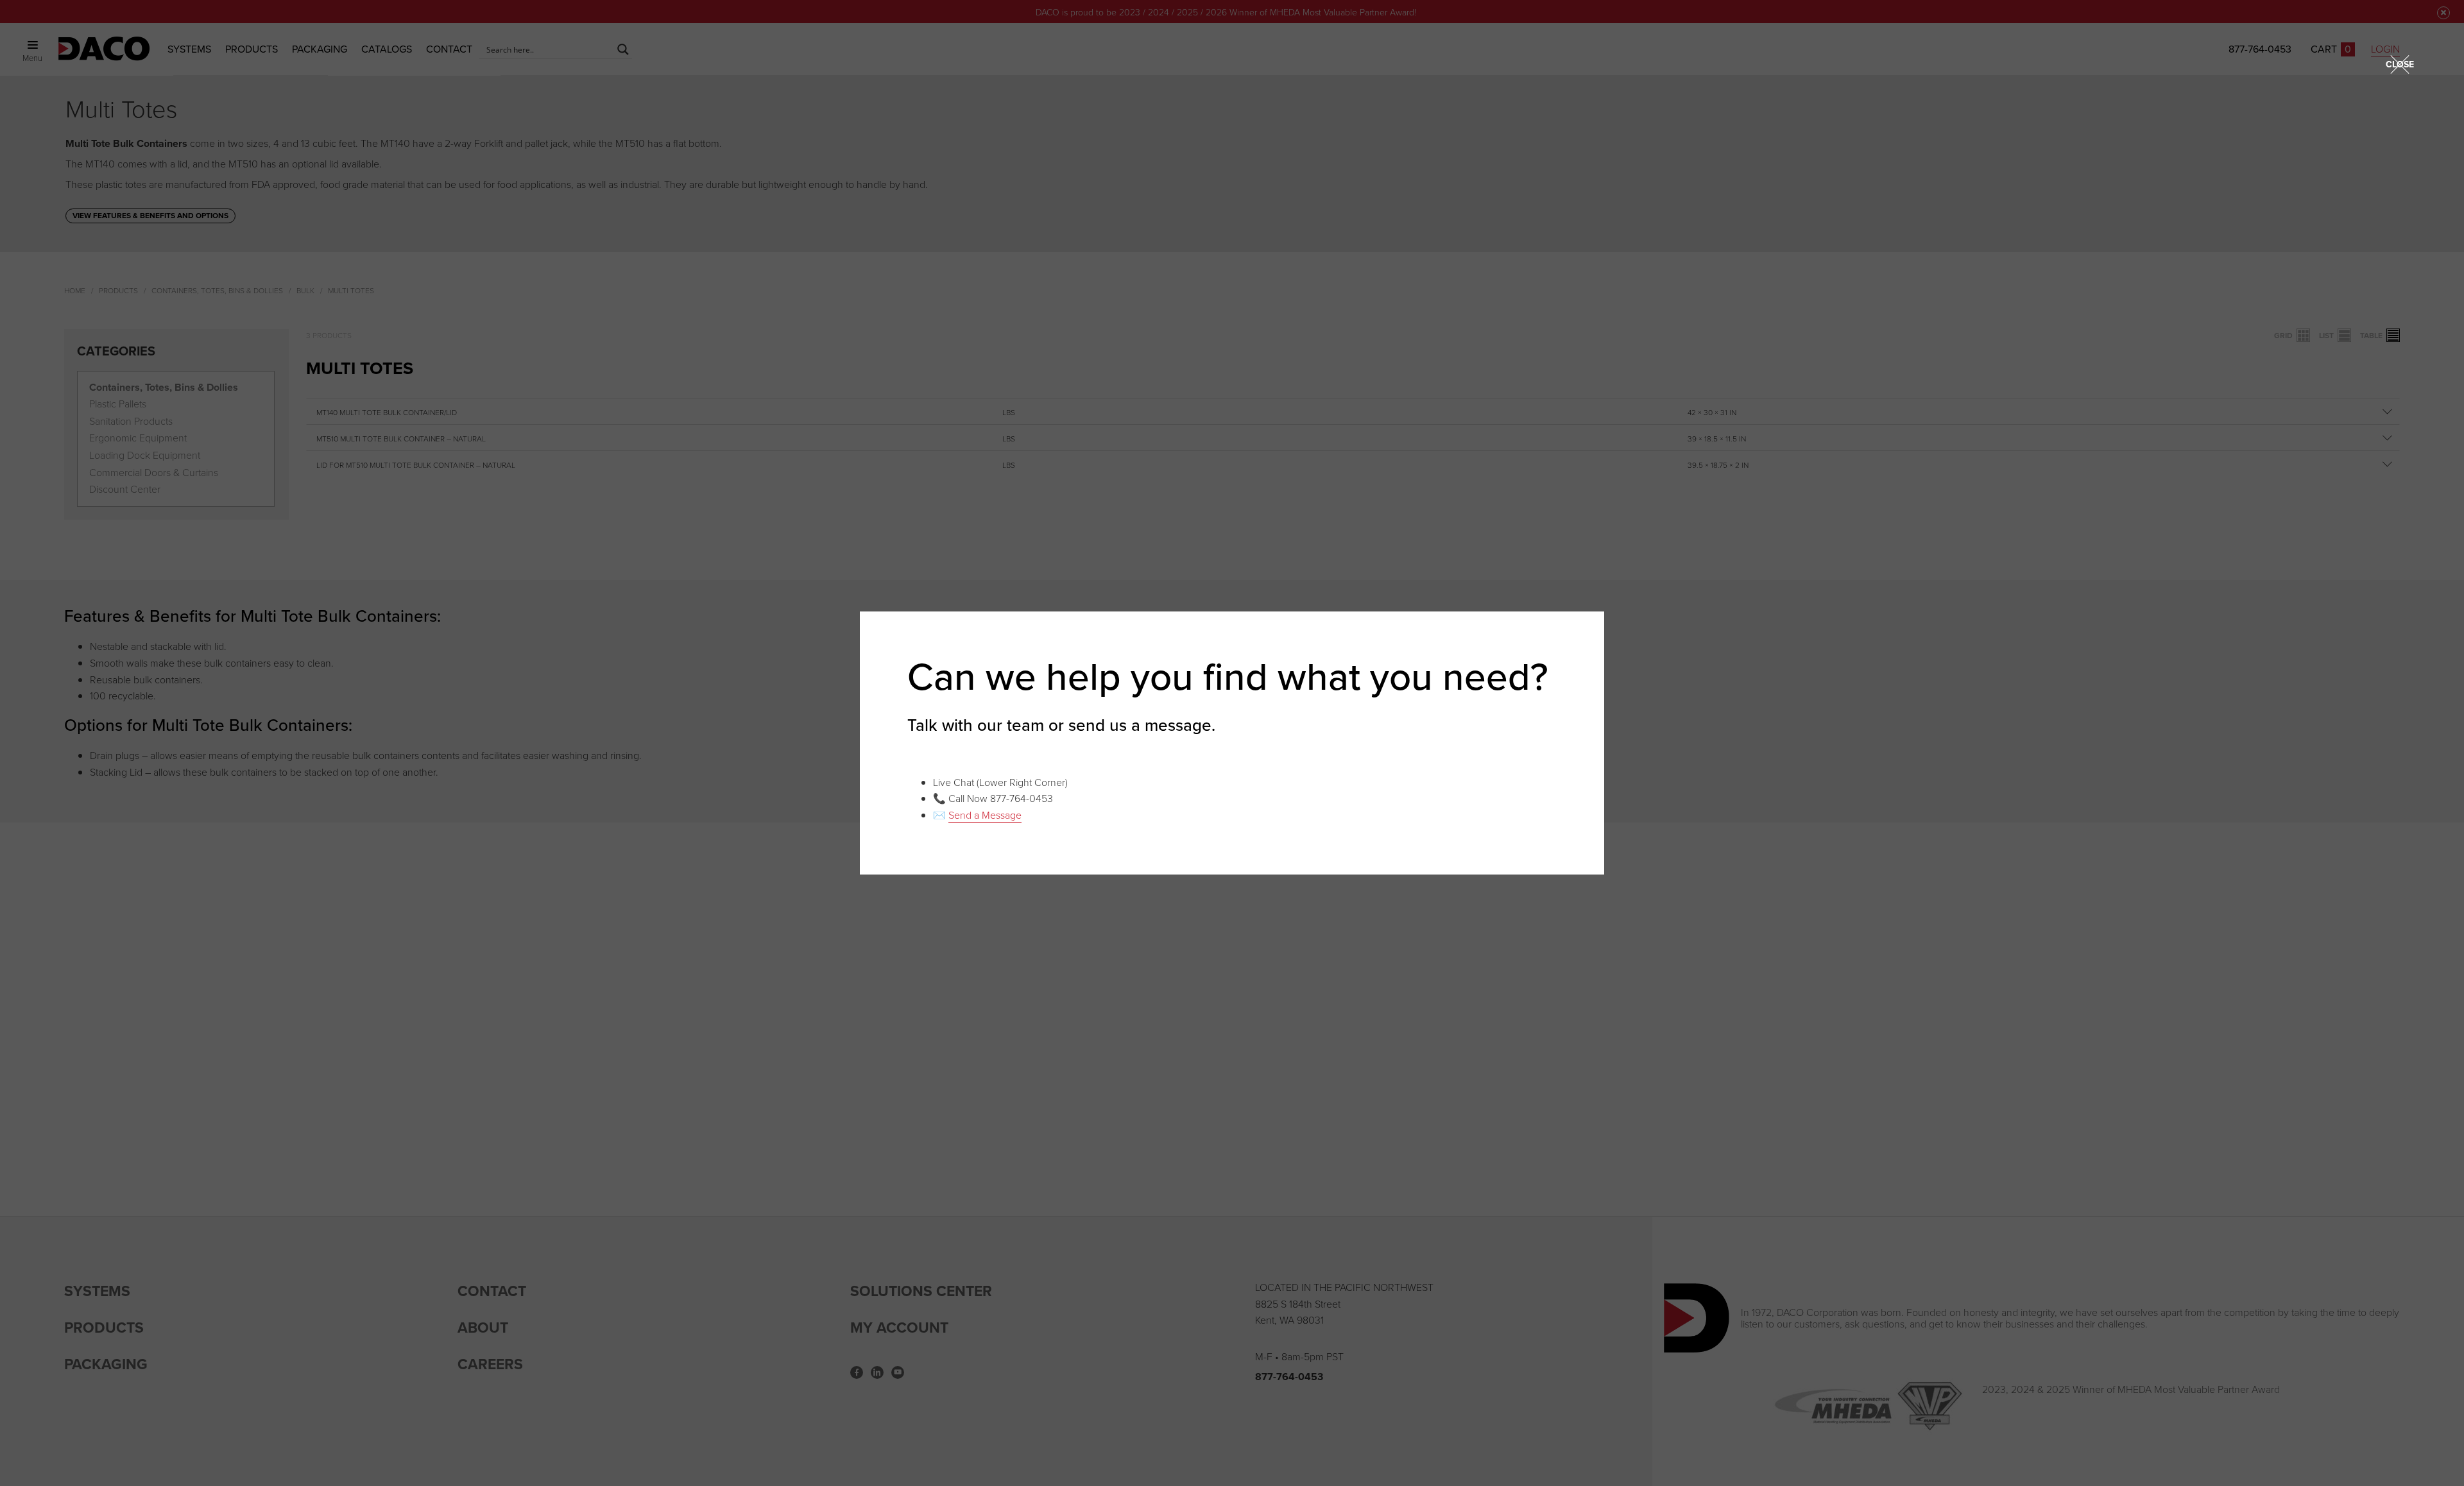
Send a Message (985, 815)
